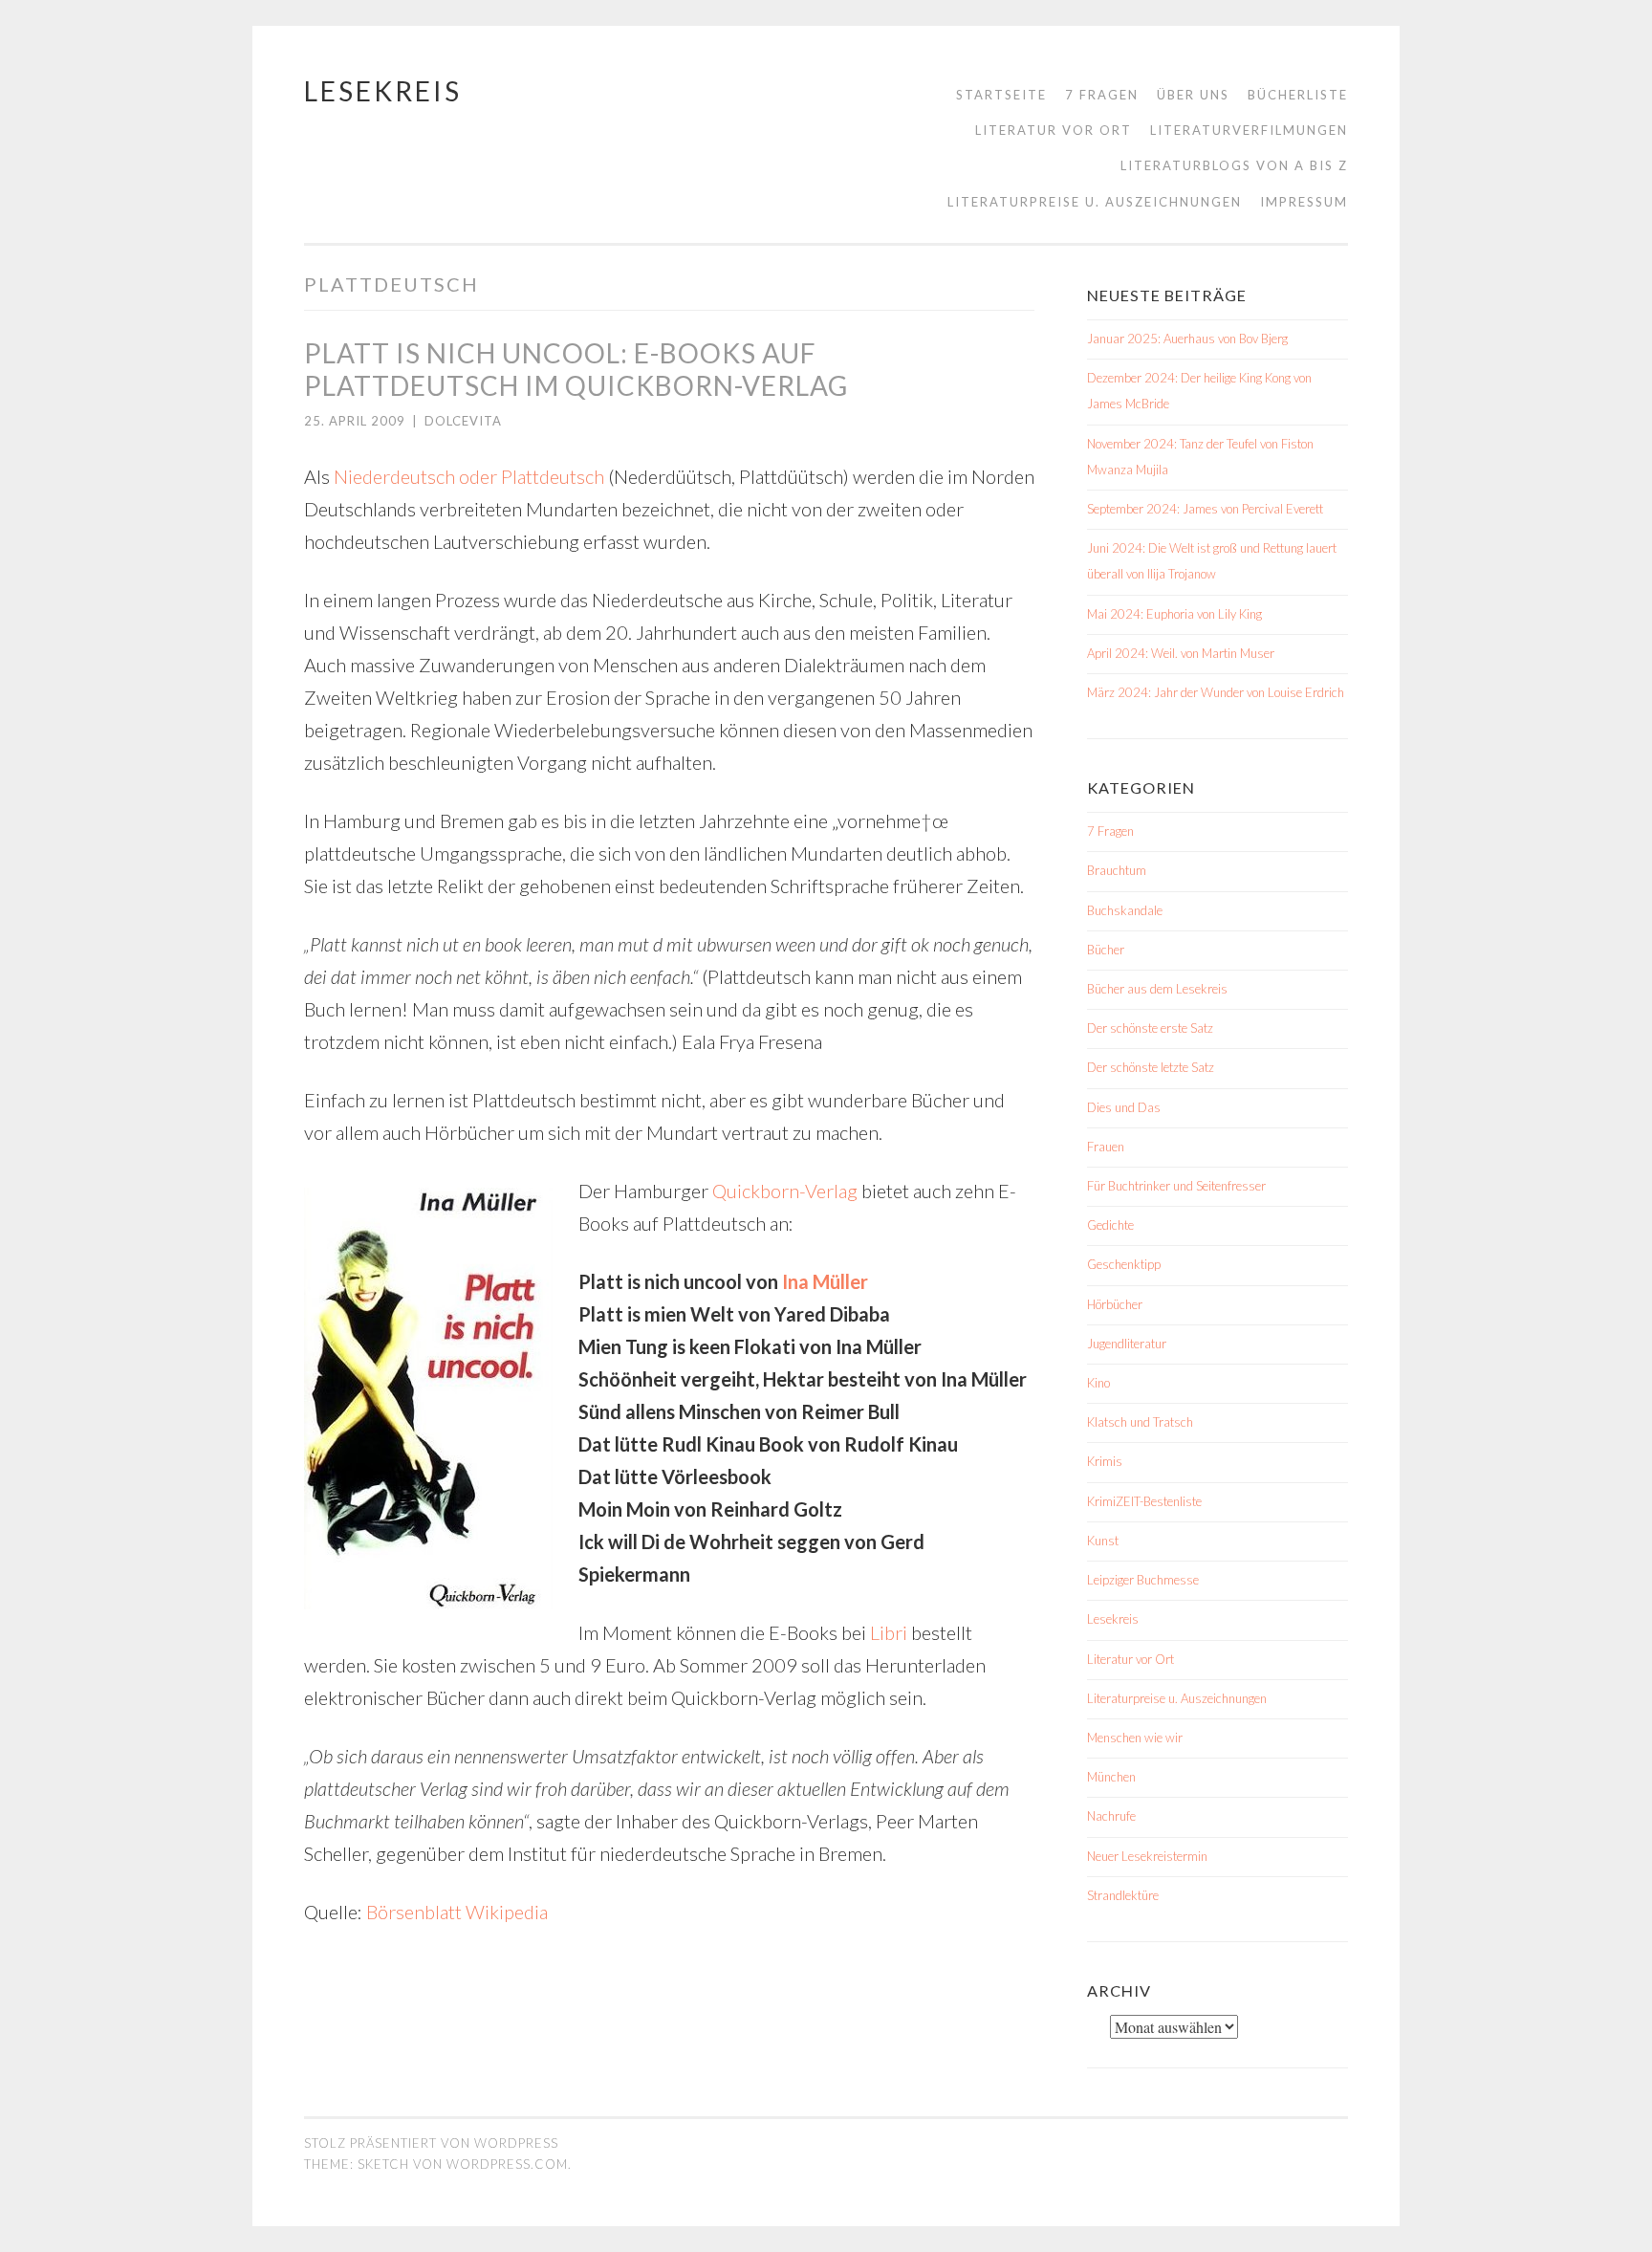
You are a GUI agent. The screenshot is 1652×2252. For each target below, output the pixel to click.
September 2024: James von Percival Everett (1205, 509)
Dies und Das (1124, 1107)
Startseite (1001, 95)
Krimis (1105, 1461)
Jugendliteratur (1127, 1344)
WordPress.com (507, 2164)
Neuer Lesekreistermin (1147, 1856)
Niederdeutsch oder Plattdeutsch (469, 476)
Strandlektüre (1123, 1895)
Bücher (1106, 950)
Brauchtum (1117, 870)
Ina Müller (825, 1281)
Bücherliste (1298, 95)
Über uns (1193, 95)
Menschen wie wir (1135, 1738)
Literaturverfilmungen (1249, 130)
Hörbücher (1115, 1304)
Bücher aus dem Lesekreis (1157, 989)
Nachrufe (1111, 1816)
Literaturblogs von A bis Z (1234, 165)
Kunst (1103, 1541)
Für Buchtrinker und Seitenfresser (1176, 1186)
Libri (889, 1632)
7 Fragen (1102, 95)
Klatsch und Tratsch (1140, 1422)
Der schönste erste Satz (1150, 1028)
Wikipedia (507, 1912)
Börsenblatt (414, 1912)
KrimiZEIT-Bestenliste (1144, 1501)
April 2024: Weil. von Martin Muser (1181, 653)
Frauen (1106, 1147)
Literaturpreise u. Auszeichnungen (1095, 202)
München (1111, 1777)
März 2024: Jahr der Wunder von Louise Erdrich (1216, 692)
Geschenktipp (1124, 1264)
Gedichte (1110, 1225)
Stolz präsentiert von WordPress (431, 2143)
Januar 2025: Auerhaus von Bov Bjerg (1187, 339)
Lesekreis (383, 91)
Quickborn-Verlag (785, 1191)
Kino (1098, 1383)
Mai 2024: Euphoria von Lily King (1174, 614)
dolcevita (463, 421)
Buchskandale (1125, 910)
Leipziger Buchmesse (1143, 1580)
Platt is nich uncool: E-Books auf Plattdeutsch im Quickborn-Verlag (576, 369)
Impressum (1304, 202)
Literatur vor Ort (1054, 130)
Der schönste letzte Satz (1151, 1067)
